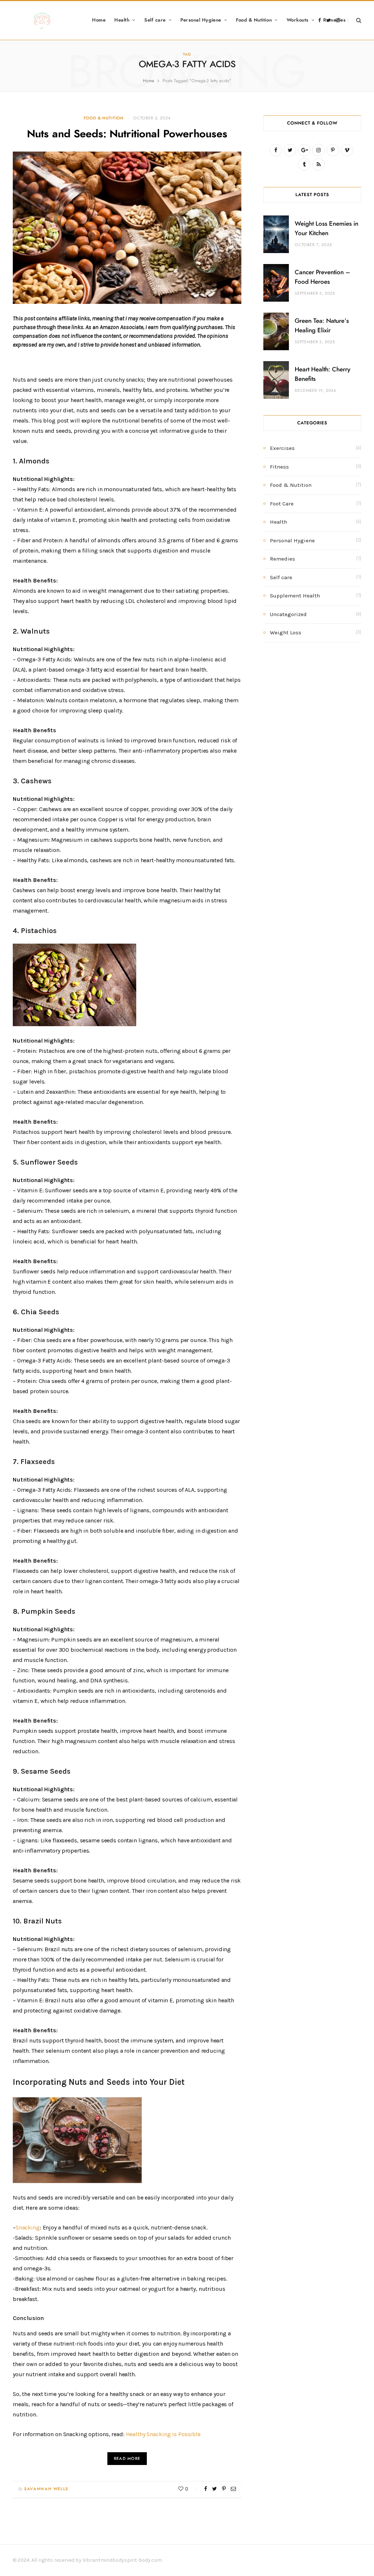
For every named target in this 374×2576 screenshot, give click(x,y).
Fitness (279, 467)
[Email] (233, 2489)
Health (122, 20)
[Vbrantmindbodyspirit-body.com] (42, 20)
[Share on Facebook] (206, 2489)
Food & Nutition (254, 20)
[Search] (354, 20)
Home (99, 20)
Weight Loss (286, 632)
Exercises (282, 448)
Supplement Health (295, 596)
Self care (155, 20)
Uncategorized (288, 614)
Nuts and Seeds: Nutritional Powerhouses (127, 134)
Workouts (298, 20)
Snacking (28, 2227)
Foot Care (282, 504)
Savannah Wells (46, 2489)
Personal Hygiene (201, 20)
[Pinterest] (224, 2489)
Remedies (283, 559)
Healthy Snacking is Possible (163, 2434)
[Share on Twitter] (215, 2489)
